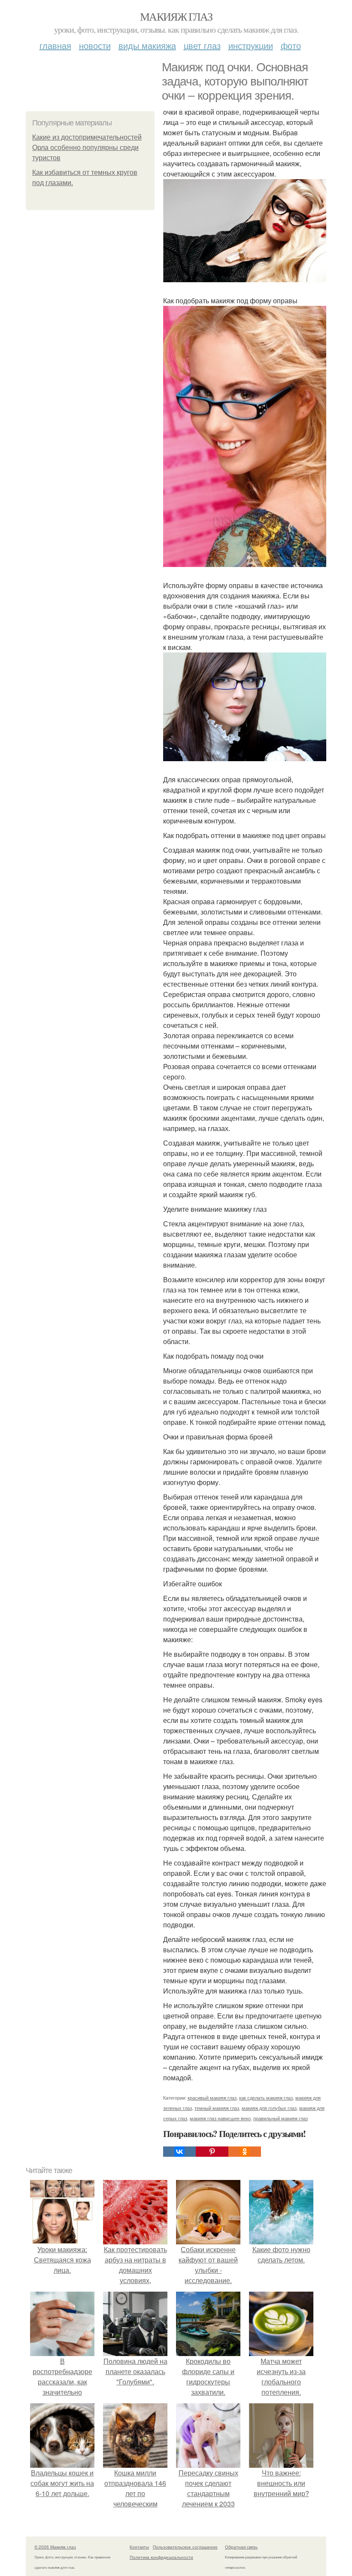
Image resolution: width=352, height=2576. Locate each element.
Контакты (139, 2547)
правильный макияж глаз (281, 2118)
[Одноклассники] (245, 2152)
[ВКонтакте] (179, 2152)
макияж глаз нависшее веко (220, 2118)
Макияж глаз (176, 16)
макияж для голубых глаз (269, 2108)
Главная (55, 45)
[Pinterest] (212, 2152)
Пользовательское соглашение (185, 2547)
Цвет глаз (202, 45)
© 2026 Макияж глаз (55, 2547)
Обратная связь (241, 2547)
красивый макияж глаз (212, 2097)
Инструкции (251, 45)
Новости (95, 45)
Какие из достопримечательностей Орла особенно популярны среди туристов (87, 148)
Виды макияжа (147, 45)
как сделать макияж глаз (266, 2097)
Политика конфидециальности (161, 2557)
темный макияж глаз (217, 2108)
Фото (291, 45)
